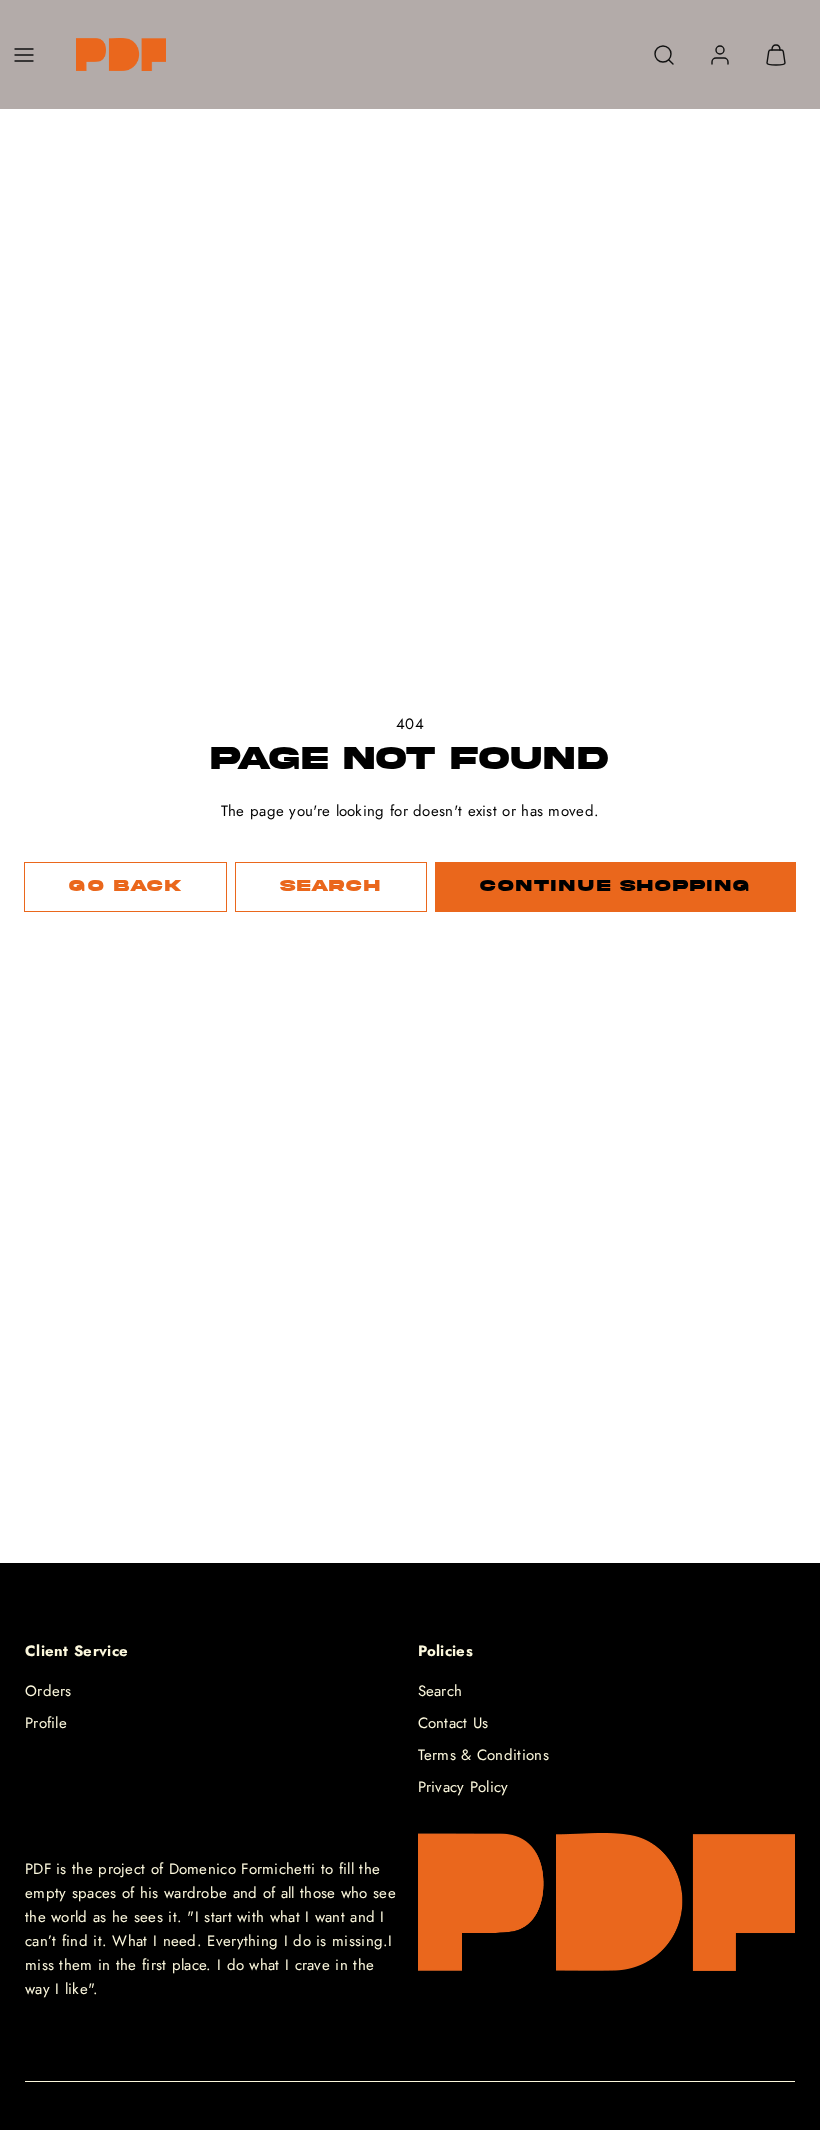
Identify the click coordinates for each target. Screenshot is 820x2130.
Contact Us (453, 1723)
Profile (46, 1723)
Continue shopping (615, 886)
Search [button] (330, 886)
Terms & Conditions (483, 1755)
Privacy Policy (463, 1787)
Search (440, 1691)
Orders (48, 1691)
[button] (24, 55)
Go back (125, 886)
